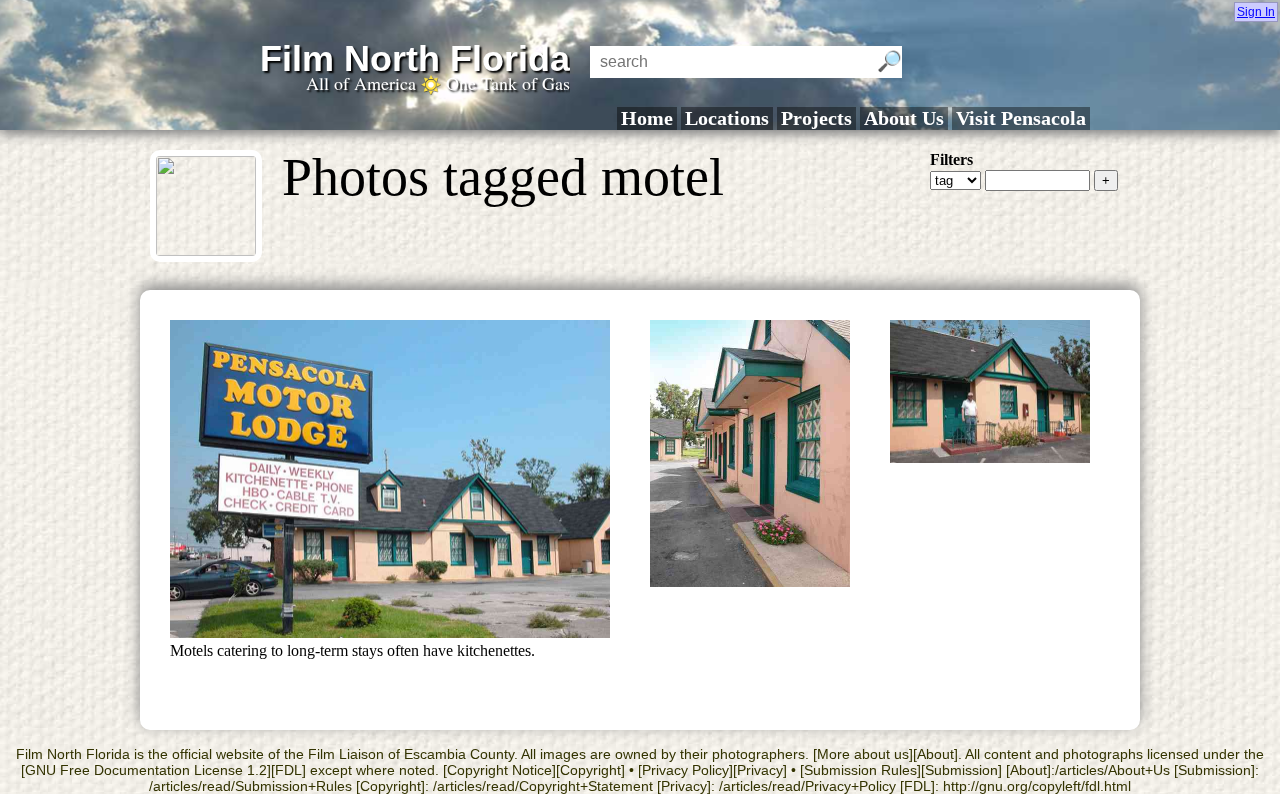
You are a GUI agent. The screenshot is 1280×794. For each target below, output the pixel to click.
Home (647, 118)
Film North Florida (415, 58)
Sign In (1256, 12)
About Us (904, 118)
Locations (727, 118)
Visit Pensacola (1021, 118)
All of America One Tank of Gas (438, 83)
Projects (816, 118)
